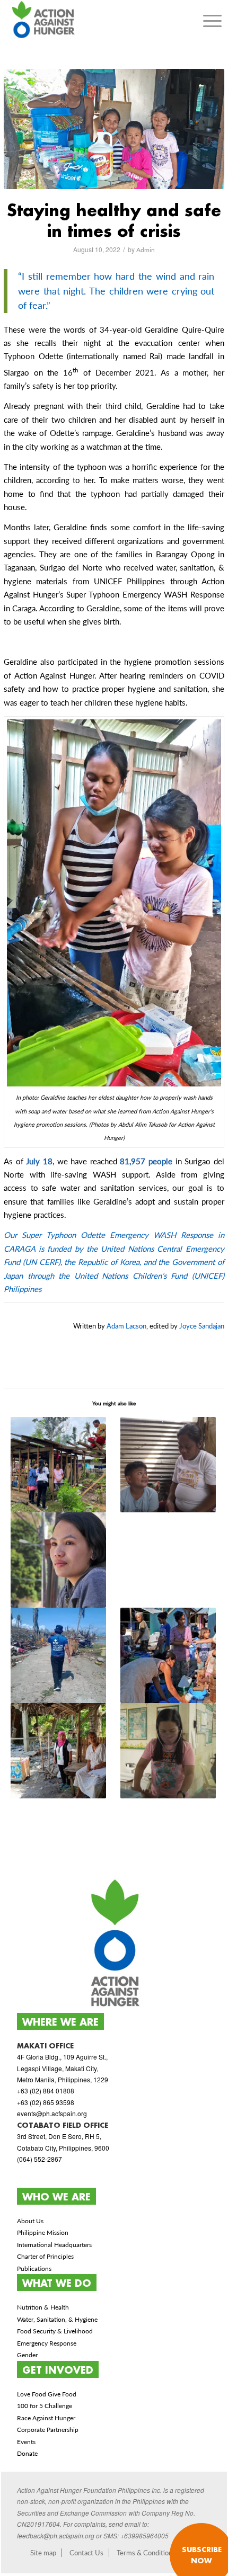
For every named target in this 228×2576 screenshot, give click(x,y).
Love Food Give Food (47, 2394)
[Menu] (212, 21)
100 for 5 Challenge (45, 2406)
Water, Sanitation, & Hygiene (57, 2319)
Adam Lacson (126, 1326)
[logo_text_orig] (92, 21)
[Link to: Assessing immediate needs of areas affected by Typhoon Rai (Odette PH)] (58, 1655)
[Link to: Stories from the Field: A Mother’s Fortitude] (58, 1465)
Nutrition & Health (43, 2307)
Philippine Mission (43, 2232)
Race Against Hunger (46, 2418)
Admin (146, 250)
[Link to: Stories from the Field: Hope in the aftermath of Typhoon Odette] (168, 1465)
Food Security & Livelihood (55, 2331)
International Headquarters (54, 2245)
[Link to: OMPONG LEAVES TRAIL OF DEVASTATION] (58, 1560)
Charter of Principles (45, 2256)
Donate (27, 2453)
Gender (27, 2355)
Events (26, 2442)
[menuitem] (212, 21)
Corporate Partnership (48, 2430)
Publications (34, 2269)
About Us (30, 2221)
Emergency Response (47, 2343)
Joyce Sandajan (202, 1326)
